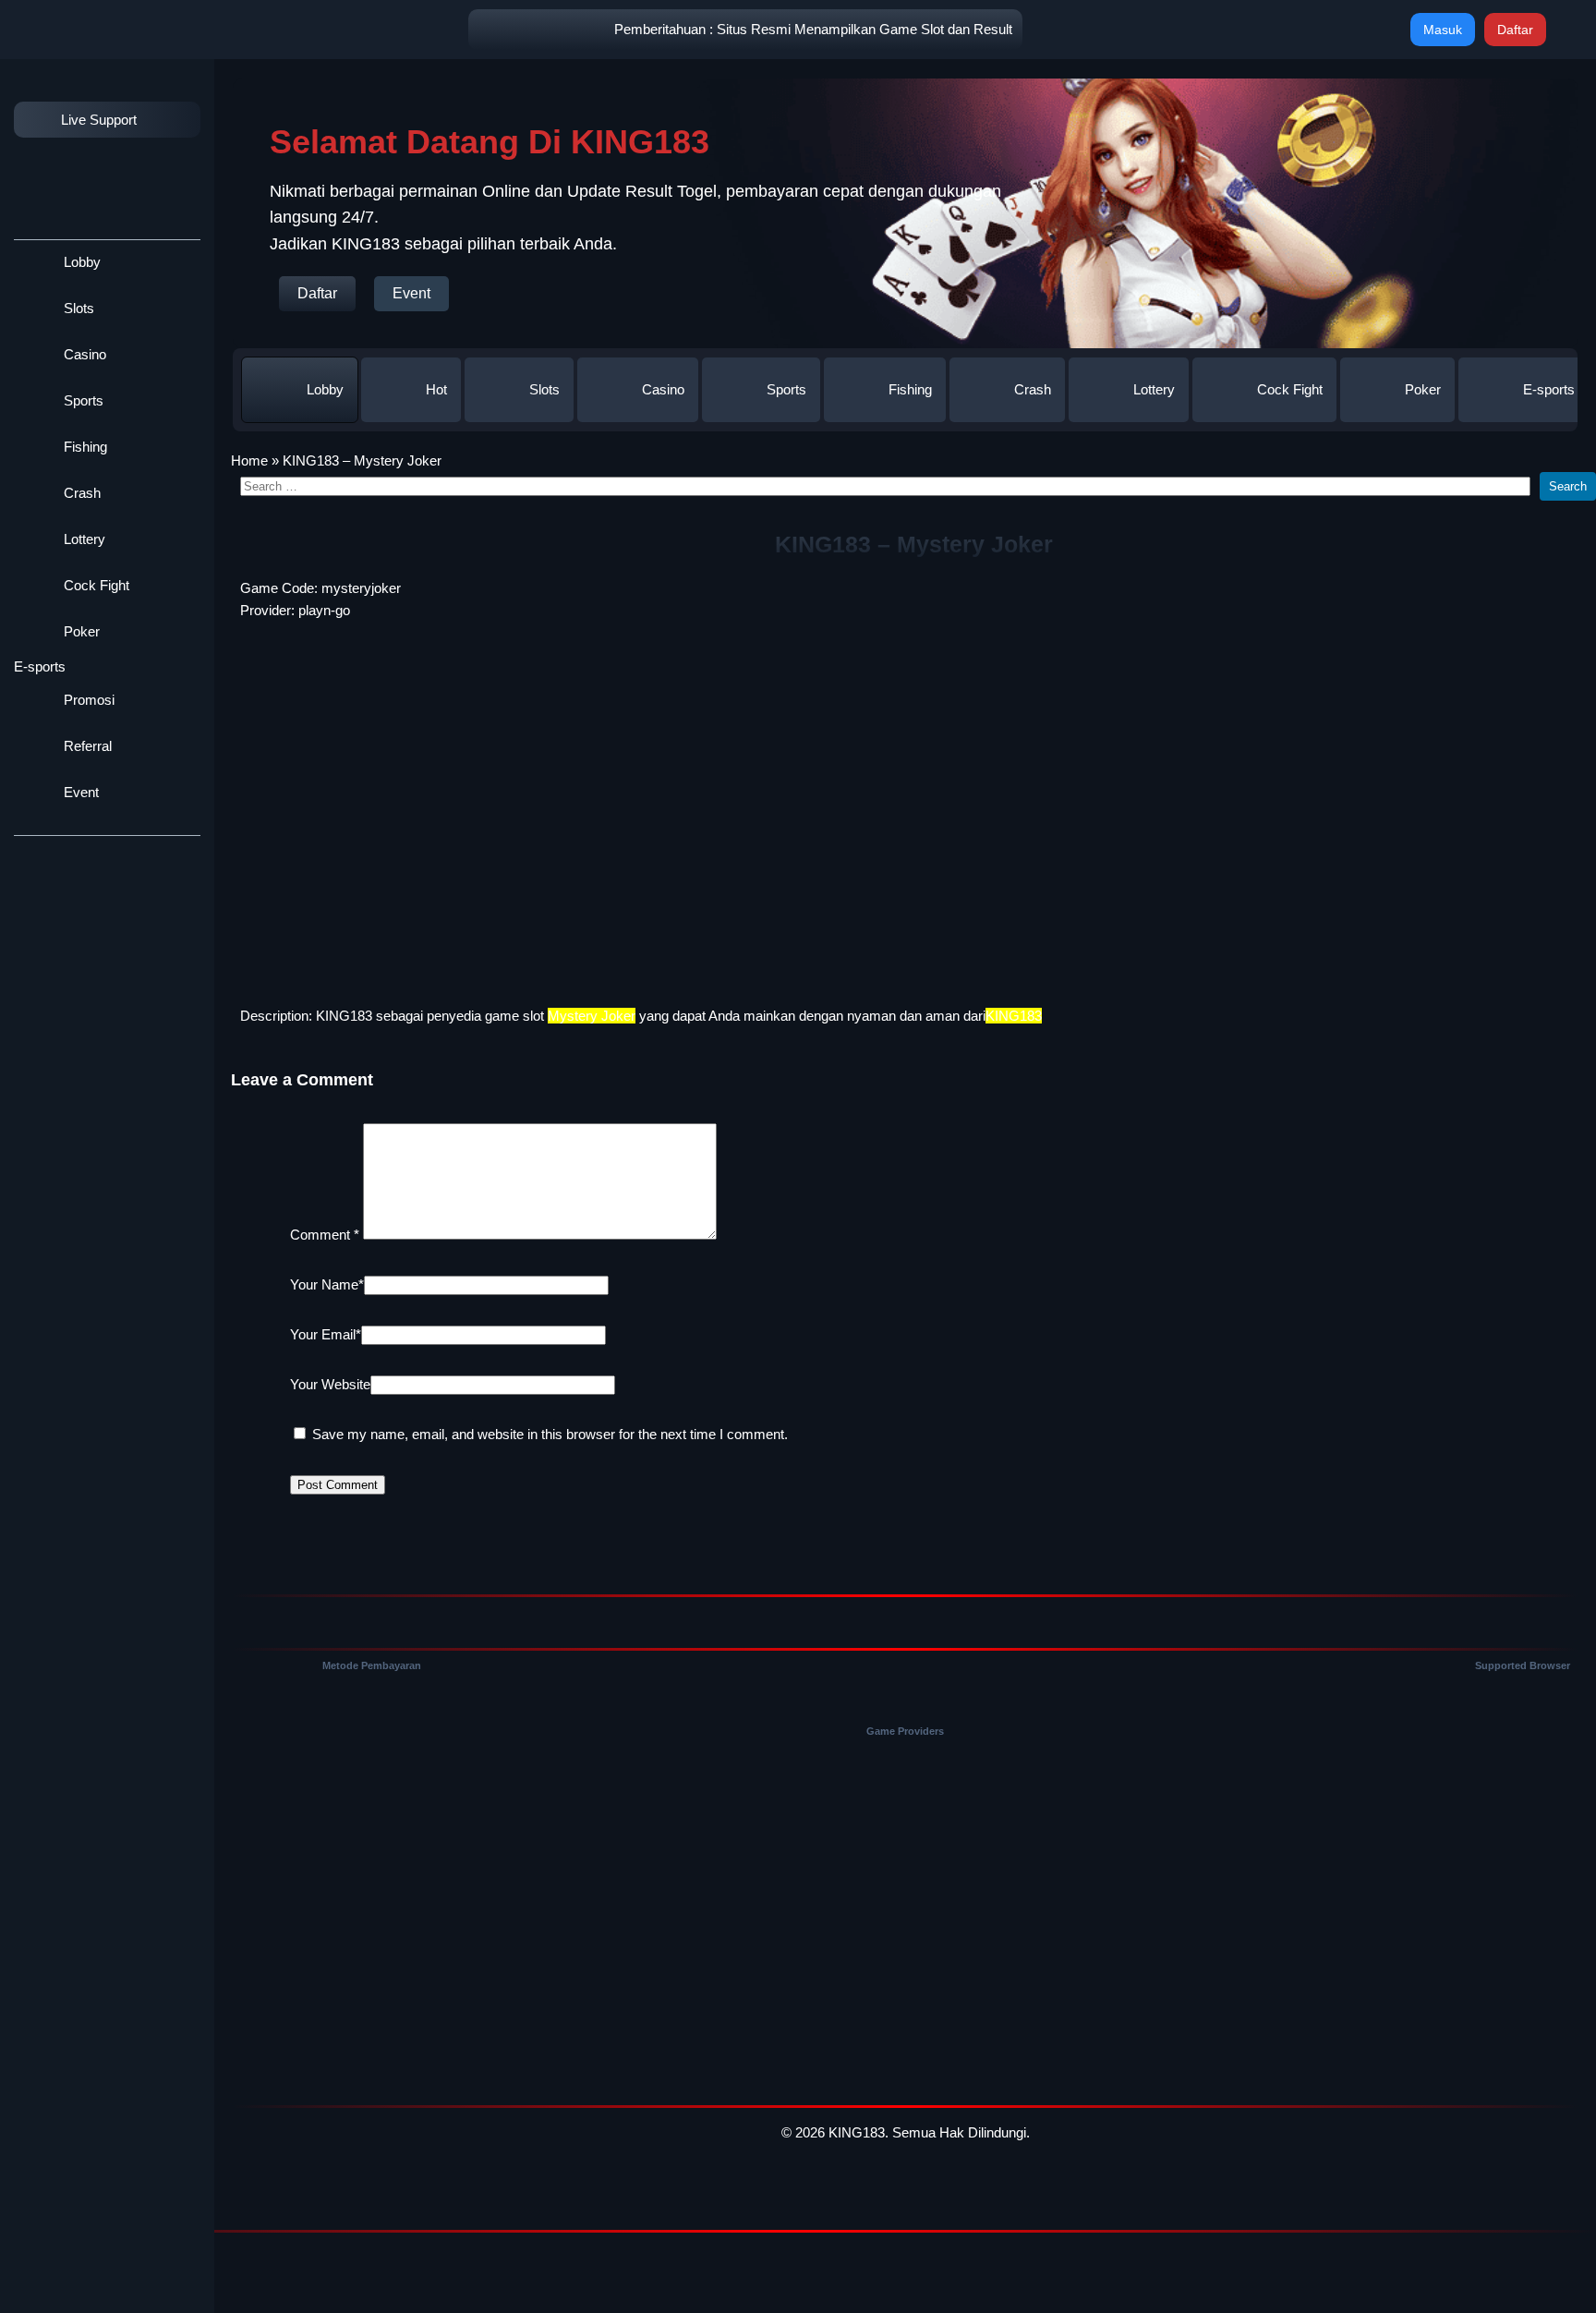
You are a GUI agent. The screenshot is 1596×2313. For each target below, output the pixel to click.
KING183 (344, 1016)
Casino (83, 354)
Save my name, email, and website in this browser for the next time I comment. (550, 1434)
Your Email (326, 1334)
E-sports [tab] (1549, 389)
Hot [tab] (436, 389)
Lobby (80, 262)
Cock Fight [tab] (1290, 389)
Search (1568, 486)
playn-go (324, 610)
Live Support (99, 120)
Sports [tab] (786, 389)
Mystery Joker (592, 1016)
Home (249, 460)
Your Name (327, 1284)
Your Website (330, 1384)
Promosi (87, 700)
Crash (80, 493)
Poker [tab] (1423, 389)
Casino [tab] (663, 389)
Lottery (83, 539)
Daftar (1515, 30)
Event (79, 792)
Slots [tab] (544, 389)
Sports (82, 400)
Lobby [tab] (325, 389)
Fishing (84, 447)
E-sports (40, 666)
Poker (80, 631)
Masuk (1443, 30)
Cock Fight (95, 585)
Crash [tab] (1033, 389)
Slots (77, 308)
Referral (86, 746)
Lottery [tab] (1154, 389)
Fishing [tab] (910, 389)
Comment (325, 1235)
